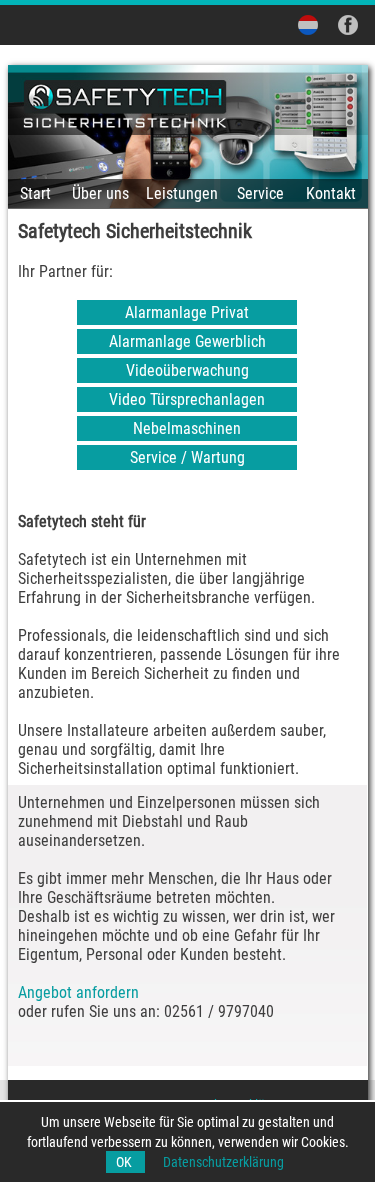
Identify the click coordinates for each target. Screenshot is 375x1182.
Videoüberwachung (187, 370)
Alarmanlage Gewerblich (187, 341)
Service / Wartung (187, 457)
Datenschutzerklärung (223, 1162)
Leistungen (182, 193)
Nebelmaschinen (187, 428)
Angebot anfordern (78, 992)
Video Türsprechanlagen (187, 399)
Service (260, 193)
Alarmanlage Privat (187, 312)
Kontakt (331, 193)
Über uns (100, 193)
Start (35, 193)
